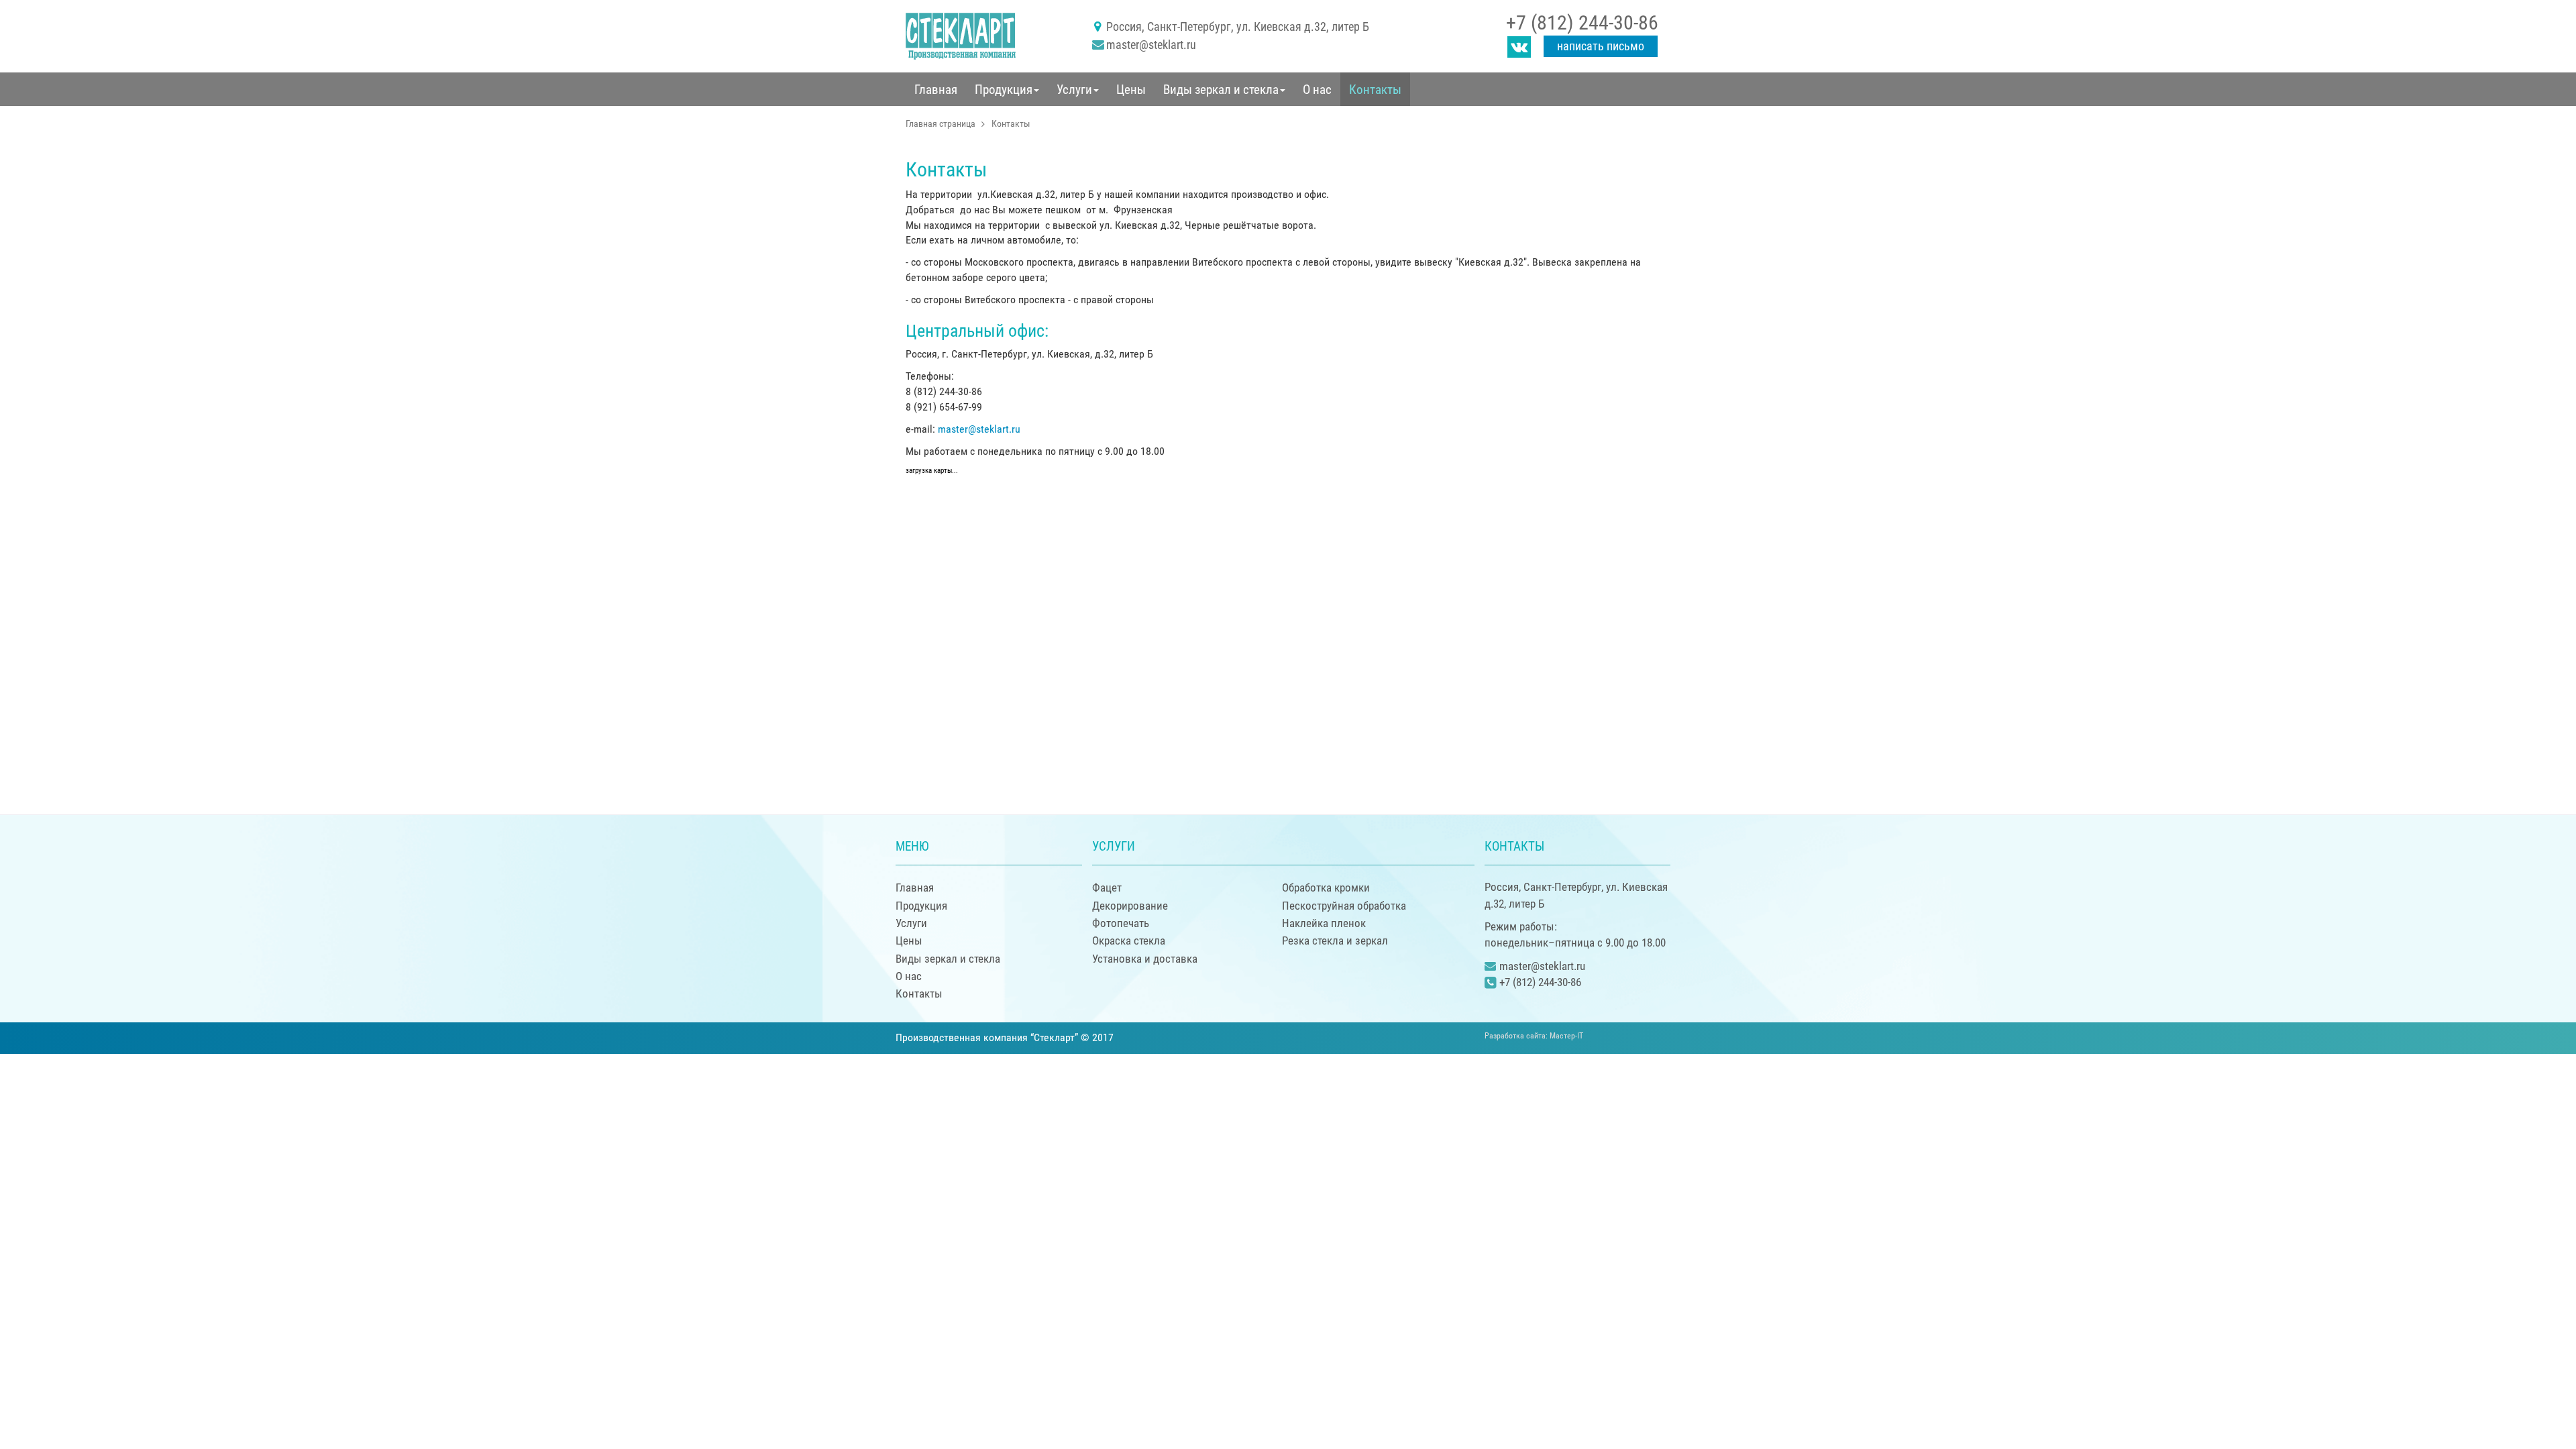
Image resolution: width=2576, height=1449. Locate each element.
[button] (1007, 89)
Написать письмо (1601, 46)
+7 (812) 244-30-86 (1582, 22)
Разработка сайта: (1534, 1036)
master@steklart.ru (1151, 45)
